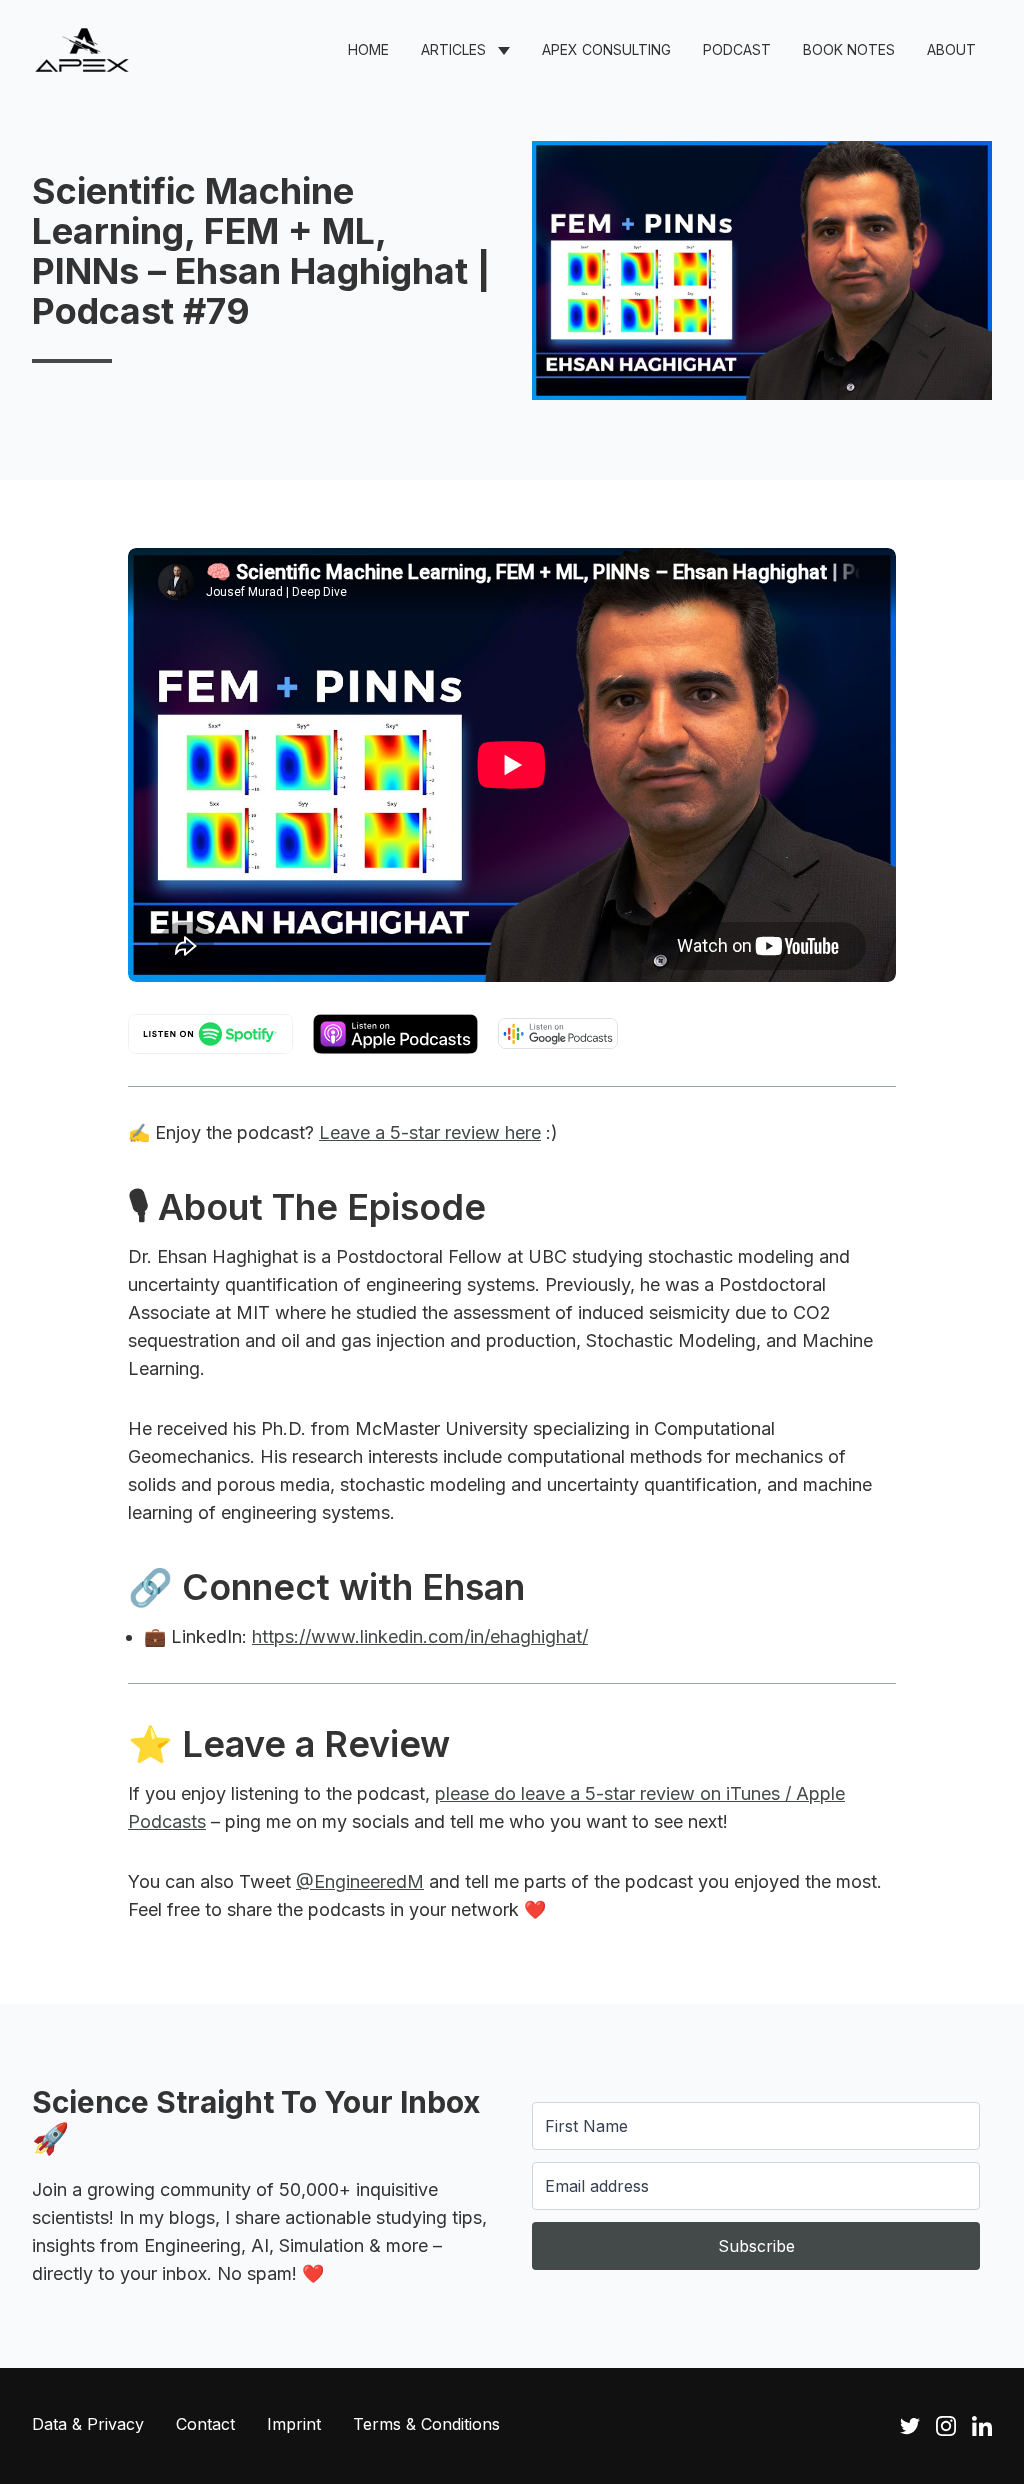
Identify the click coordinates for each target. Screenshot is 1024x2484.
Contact (205, 2424)
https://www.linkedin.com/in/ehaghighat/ (420, 1636)
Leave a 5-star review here (430, 1132)
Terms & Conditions (426, 2424)
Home (368, 49)
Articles (453, 49)
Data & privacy (88, 2424)
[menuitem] (368, 50)
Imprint (294, 2424)
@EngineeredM (360, 1881)
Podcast (737, 49)
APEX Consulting (606, 49)
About (951, 49)
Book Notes (849, 49)
